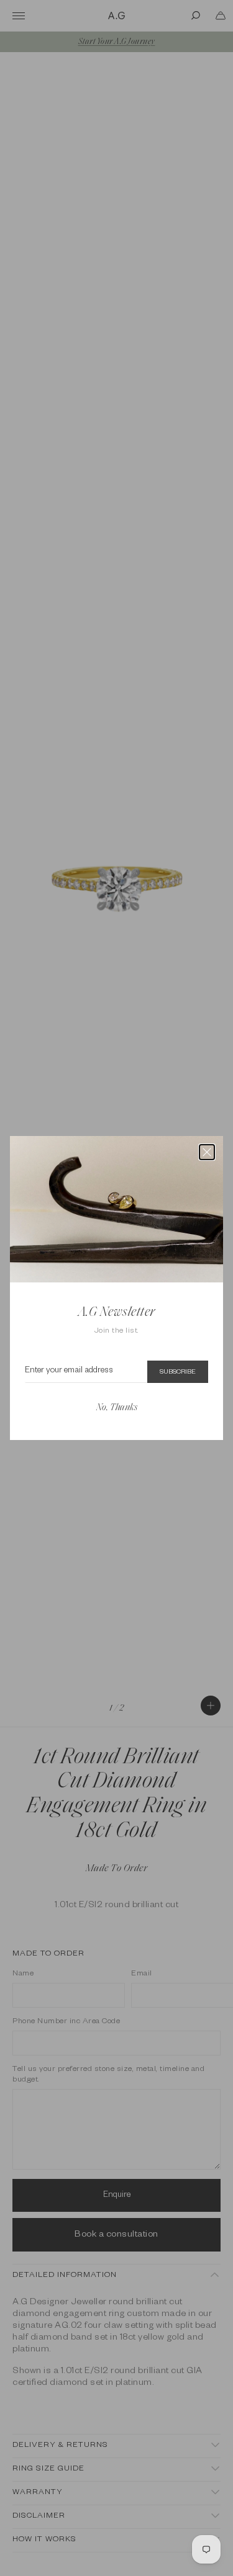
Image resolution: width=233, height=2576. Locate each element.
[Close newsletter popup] (207, 1152)
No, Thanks (117, 1408)
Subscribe (178, 1372)
